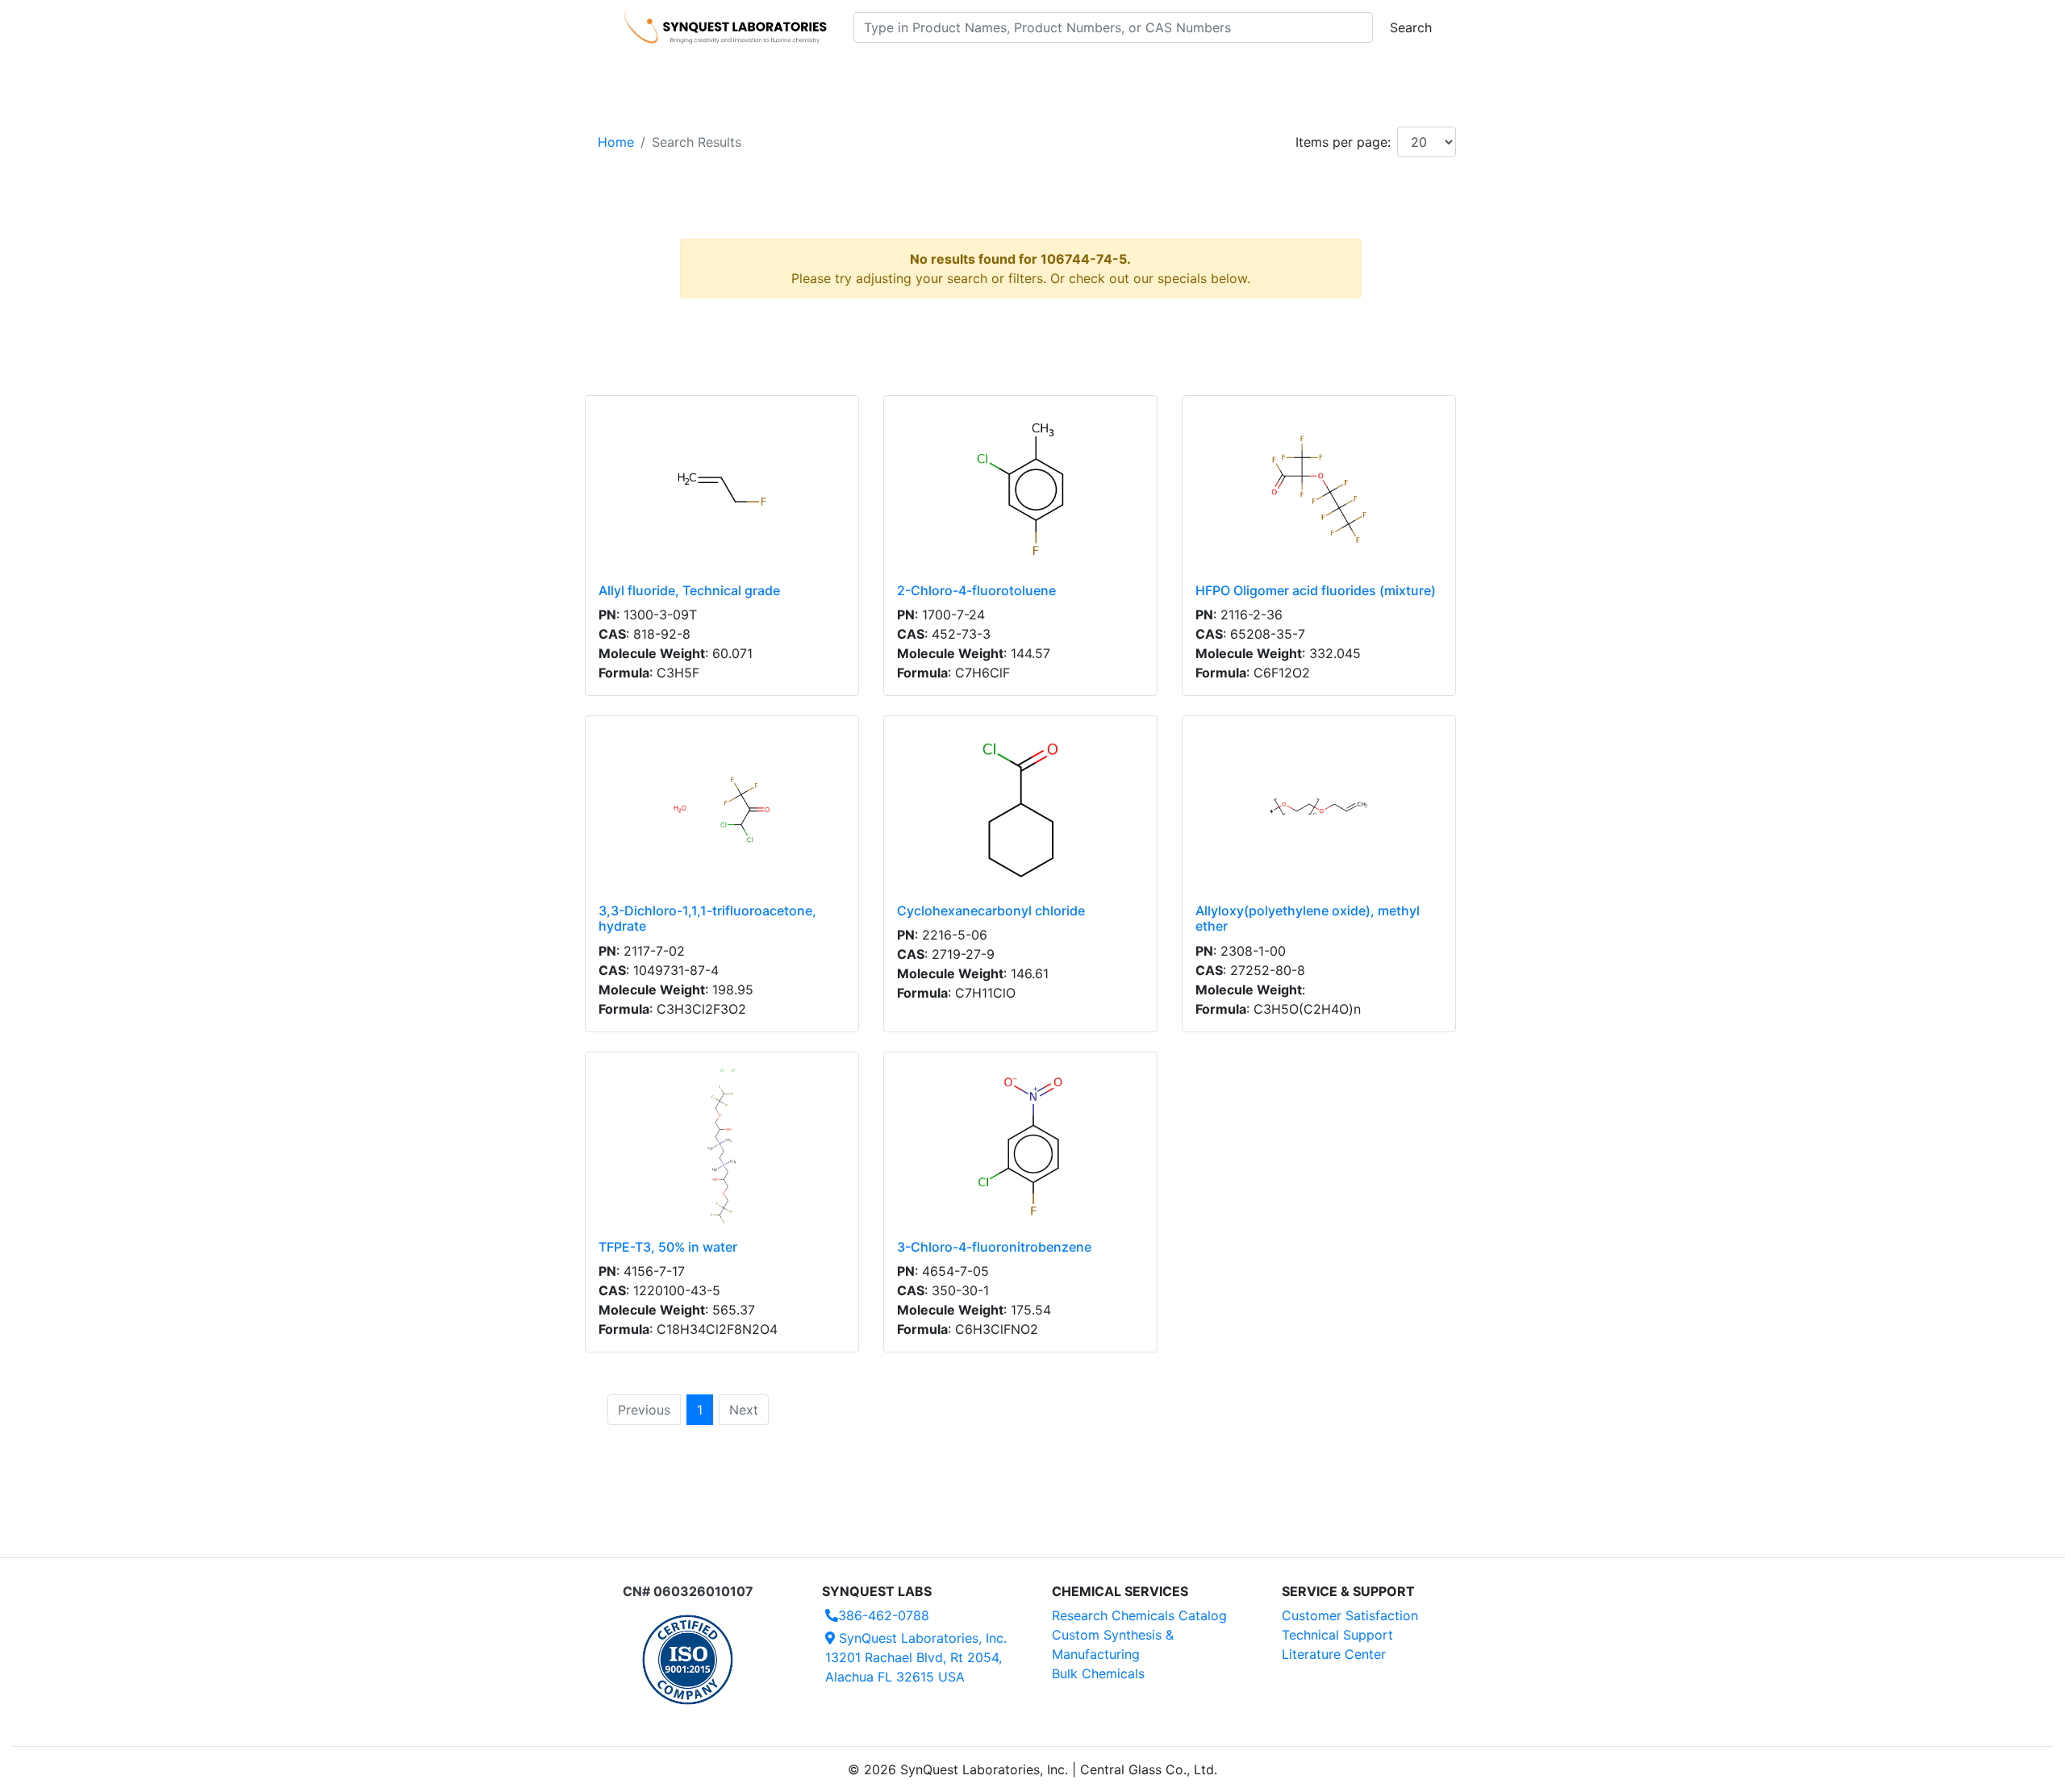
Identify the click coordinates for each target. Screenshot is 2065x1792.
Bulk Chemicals (1098, 1673)
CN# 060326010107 (688, 1591)
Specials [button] (1084, 73)
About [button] (1241, 73)
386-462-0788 (884, 1615)
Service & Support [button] (974, 73)
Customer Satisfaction (1350, 1615)
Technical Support (1337, 1635)
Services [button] (1166, 73)
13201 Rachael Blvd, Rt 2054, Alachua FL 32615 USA (916, 1657)
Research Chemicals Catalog (1139, 1615)
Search (1411, 27)
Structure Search (847, 73)
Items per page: (1343, 142)
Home (616, 142)
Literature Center (1334, 1654)
